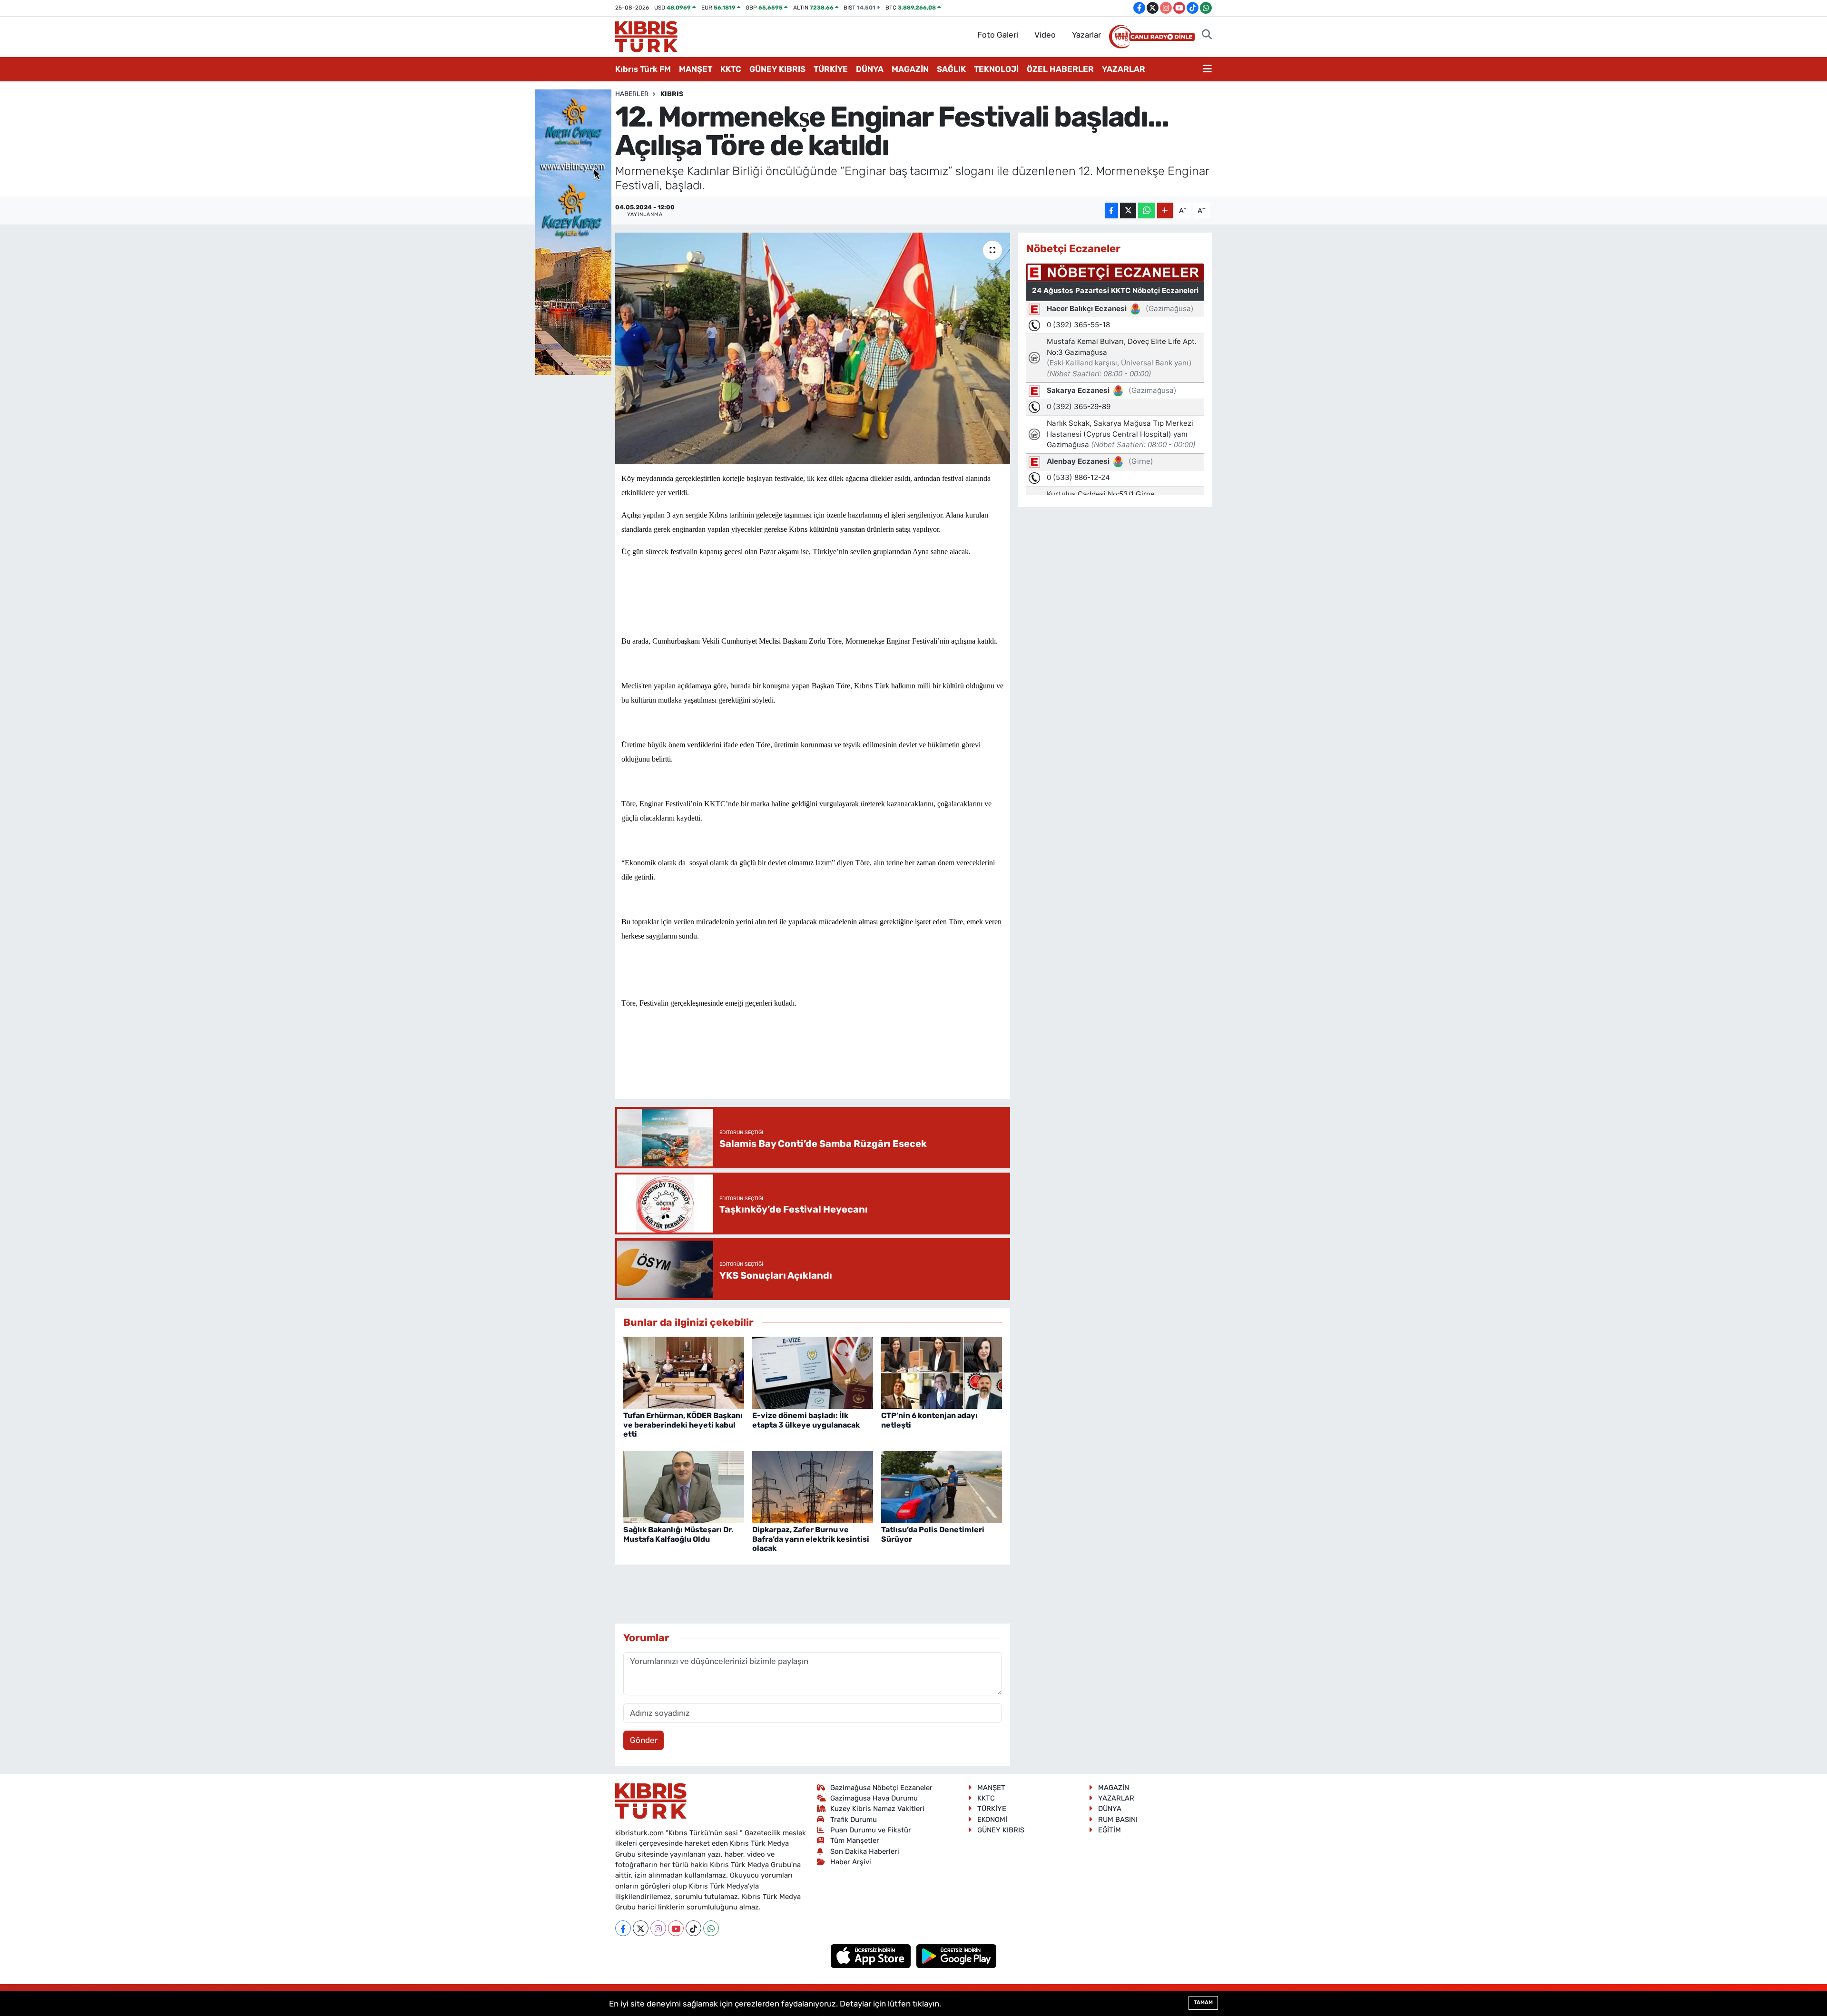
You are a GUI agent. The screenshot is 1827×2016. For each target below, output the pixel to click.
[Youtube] (676, 1928)
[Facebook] (623, 1928)
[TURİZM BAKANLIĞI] (573, 231)
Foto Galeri (998, 35)
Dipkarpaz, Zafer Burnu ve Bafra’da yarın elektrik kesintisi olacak (811, 1539)
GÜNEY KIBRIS (777, 69)
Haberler (632, 94)
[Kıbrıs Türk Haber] (646, 36)
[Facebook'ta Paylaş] (1111, 210)
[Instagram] (658, 1928)
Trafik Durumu (854, 1820)
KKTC (731, 69)
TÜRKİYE (831, 69)
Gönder (644, 1740)
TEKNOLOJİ (996, 69)
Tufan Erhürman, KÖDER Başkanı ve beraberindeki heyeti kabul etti (683, 1424)
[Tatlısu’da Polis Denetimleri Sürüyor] (942, 1486)
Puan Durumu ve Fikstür (871, 1830)
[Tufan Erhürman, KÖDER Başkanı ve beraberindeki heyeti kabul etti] (684, 1372)
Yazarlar (1086, 35)
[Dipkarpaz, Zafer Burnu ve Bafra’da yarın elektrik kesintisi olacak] (813, 1486)
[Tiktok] (693, 1928)
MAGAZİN (910, 69)
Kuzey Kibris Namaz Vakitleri (877, 1809)
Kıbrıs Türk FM (643, 69)
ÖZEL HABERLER (1060, 69)
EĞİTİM (1110, 1830)
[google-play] (957, 1956)
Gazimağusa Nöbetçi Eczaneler (881, 1788)
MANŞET (696, 69)
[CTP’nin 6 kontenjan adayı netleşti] (942, 1372)
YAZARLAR (1124, 69)
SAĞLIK (951, 69)
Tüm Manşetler (855, 1840)
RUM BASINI (1118, 1820)
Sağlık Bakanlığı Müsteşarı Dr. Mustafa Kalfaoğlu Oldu (678, 1534)
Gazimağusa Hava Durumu (874, 1798)
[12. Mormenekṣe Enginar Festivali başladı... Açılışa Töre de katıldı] (813, 348)
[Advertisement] (813, 1063)
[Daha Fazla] (1165, 210)
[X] (641, 1928)
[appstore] (872, 1956)
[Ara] (1207, 35)
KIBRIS (672, 94)
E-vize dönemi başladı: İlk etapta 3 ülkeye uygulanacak (806, 1420)
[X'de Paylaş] (1128, 210)
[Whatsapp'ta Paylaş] (1146, 210)
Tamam (1203, 2002)
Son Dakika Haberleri (865, 1851)
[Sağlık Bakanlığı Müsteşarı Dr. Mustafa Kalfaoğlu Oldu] (684, 1486)
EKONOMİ (992, 1820)
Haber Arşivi (851, 1862)
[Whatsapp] (711, 1928)
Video (1045, 35)
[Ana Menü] (1207, 69)
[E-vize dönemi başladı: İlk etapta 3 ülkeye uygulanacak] (813, 1372)
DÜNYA (870, 69)
